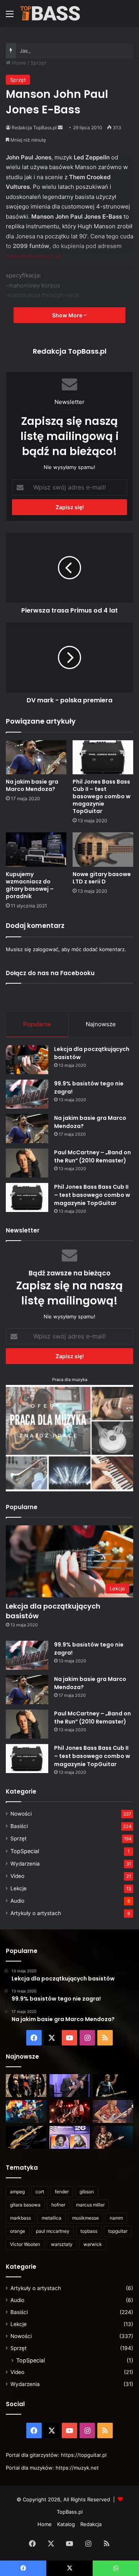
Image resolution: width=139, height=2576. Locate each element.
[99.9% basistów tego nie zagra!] (27, 1094)
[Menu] (10, 16)
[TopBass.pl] (50, 13)
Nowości (21, 1814)
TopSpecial (25, 1851)
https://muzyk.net (77, 2468)
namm (116, 2218)
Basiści (19, 1826)
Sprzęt (38, 63)
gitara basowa (25, 2205)
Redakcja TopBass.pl (34, 128)
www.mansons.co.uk (34, 256)
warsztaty (62, 2244)
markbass (20, 2218)
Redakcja (91, 2524)
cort (40, 2192)
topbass (89, 2231)
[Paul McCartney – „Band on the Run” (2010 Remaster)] (27, 1163)
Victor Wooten (25, 2244)
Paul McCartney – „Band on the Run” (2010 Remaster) (92, 1156)
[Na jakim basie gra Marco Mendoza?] (36, 757)
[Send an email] (60, 128)
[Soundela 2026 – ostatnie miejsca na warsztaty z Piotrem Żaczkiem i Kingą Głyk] (70, 2137)
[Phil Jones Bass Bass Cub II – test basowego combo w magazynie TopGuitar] (103, 757)
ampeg (17, 2192)
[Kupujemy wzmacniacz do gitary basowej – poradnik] (36, 850)
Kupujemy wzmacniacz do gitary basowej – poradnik (30, 885)
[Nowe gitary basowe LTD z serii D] (103, 850)
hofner (58, 2205)
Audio (17, 1901)
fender (62, 2192)
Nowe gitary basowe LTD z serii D (102, 878)
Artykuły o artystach (36, 1913)
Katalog (66, 2524)
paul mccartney (53, 2231)
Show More (68, 315)
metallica (52, 2218)
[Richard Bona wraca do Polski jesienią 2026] (26, 2137)
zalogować (46, 949)
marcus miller (90, 2205)
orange (18, 2231)
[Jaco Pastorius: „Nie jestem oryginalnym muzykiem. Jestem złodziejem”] (113, 2111)
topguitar (118, 2231)
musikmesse (86, 2218)
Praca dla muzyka (70, 1380)
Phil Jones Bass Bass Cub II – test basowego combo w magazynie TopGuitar (102, 796)
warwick (93, 2244)
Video (17, 1876)
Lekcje (19, 1888)
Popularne (37, 1024)
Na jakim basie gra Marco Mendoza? (32, 785)
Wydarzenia (25, 1864)
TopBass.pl (70, 2512)
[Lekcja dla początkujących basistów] (27, 1060)
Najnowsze (101, 1024)
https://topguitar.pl (84, 2455)
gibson (87, 2192)
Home (18, 63)
